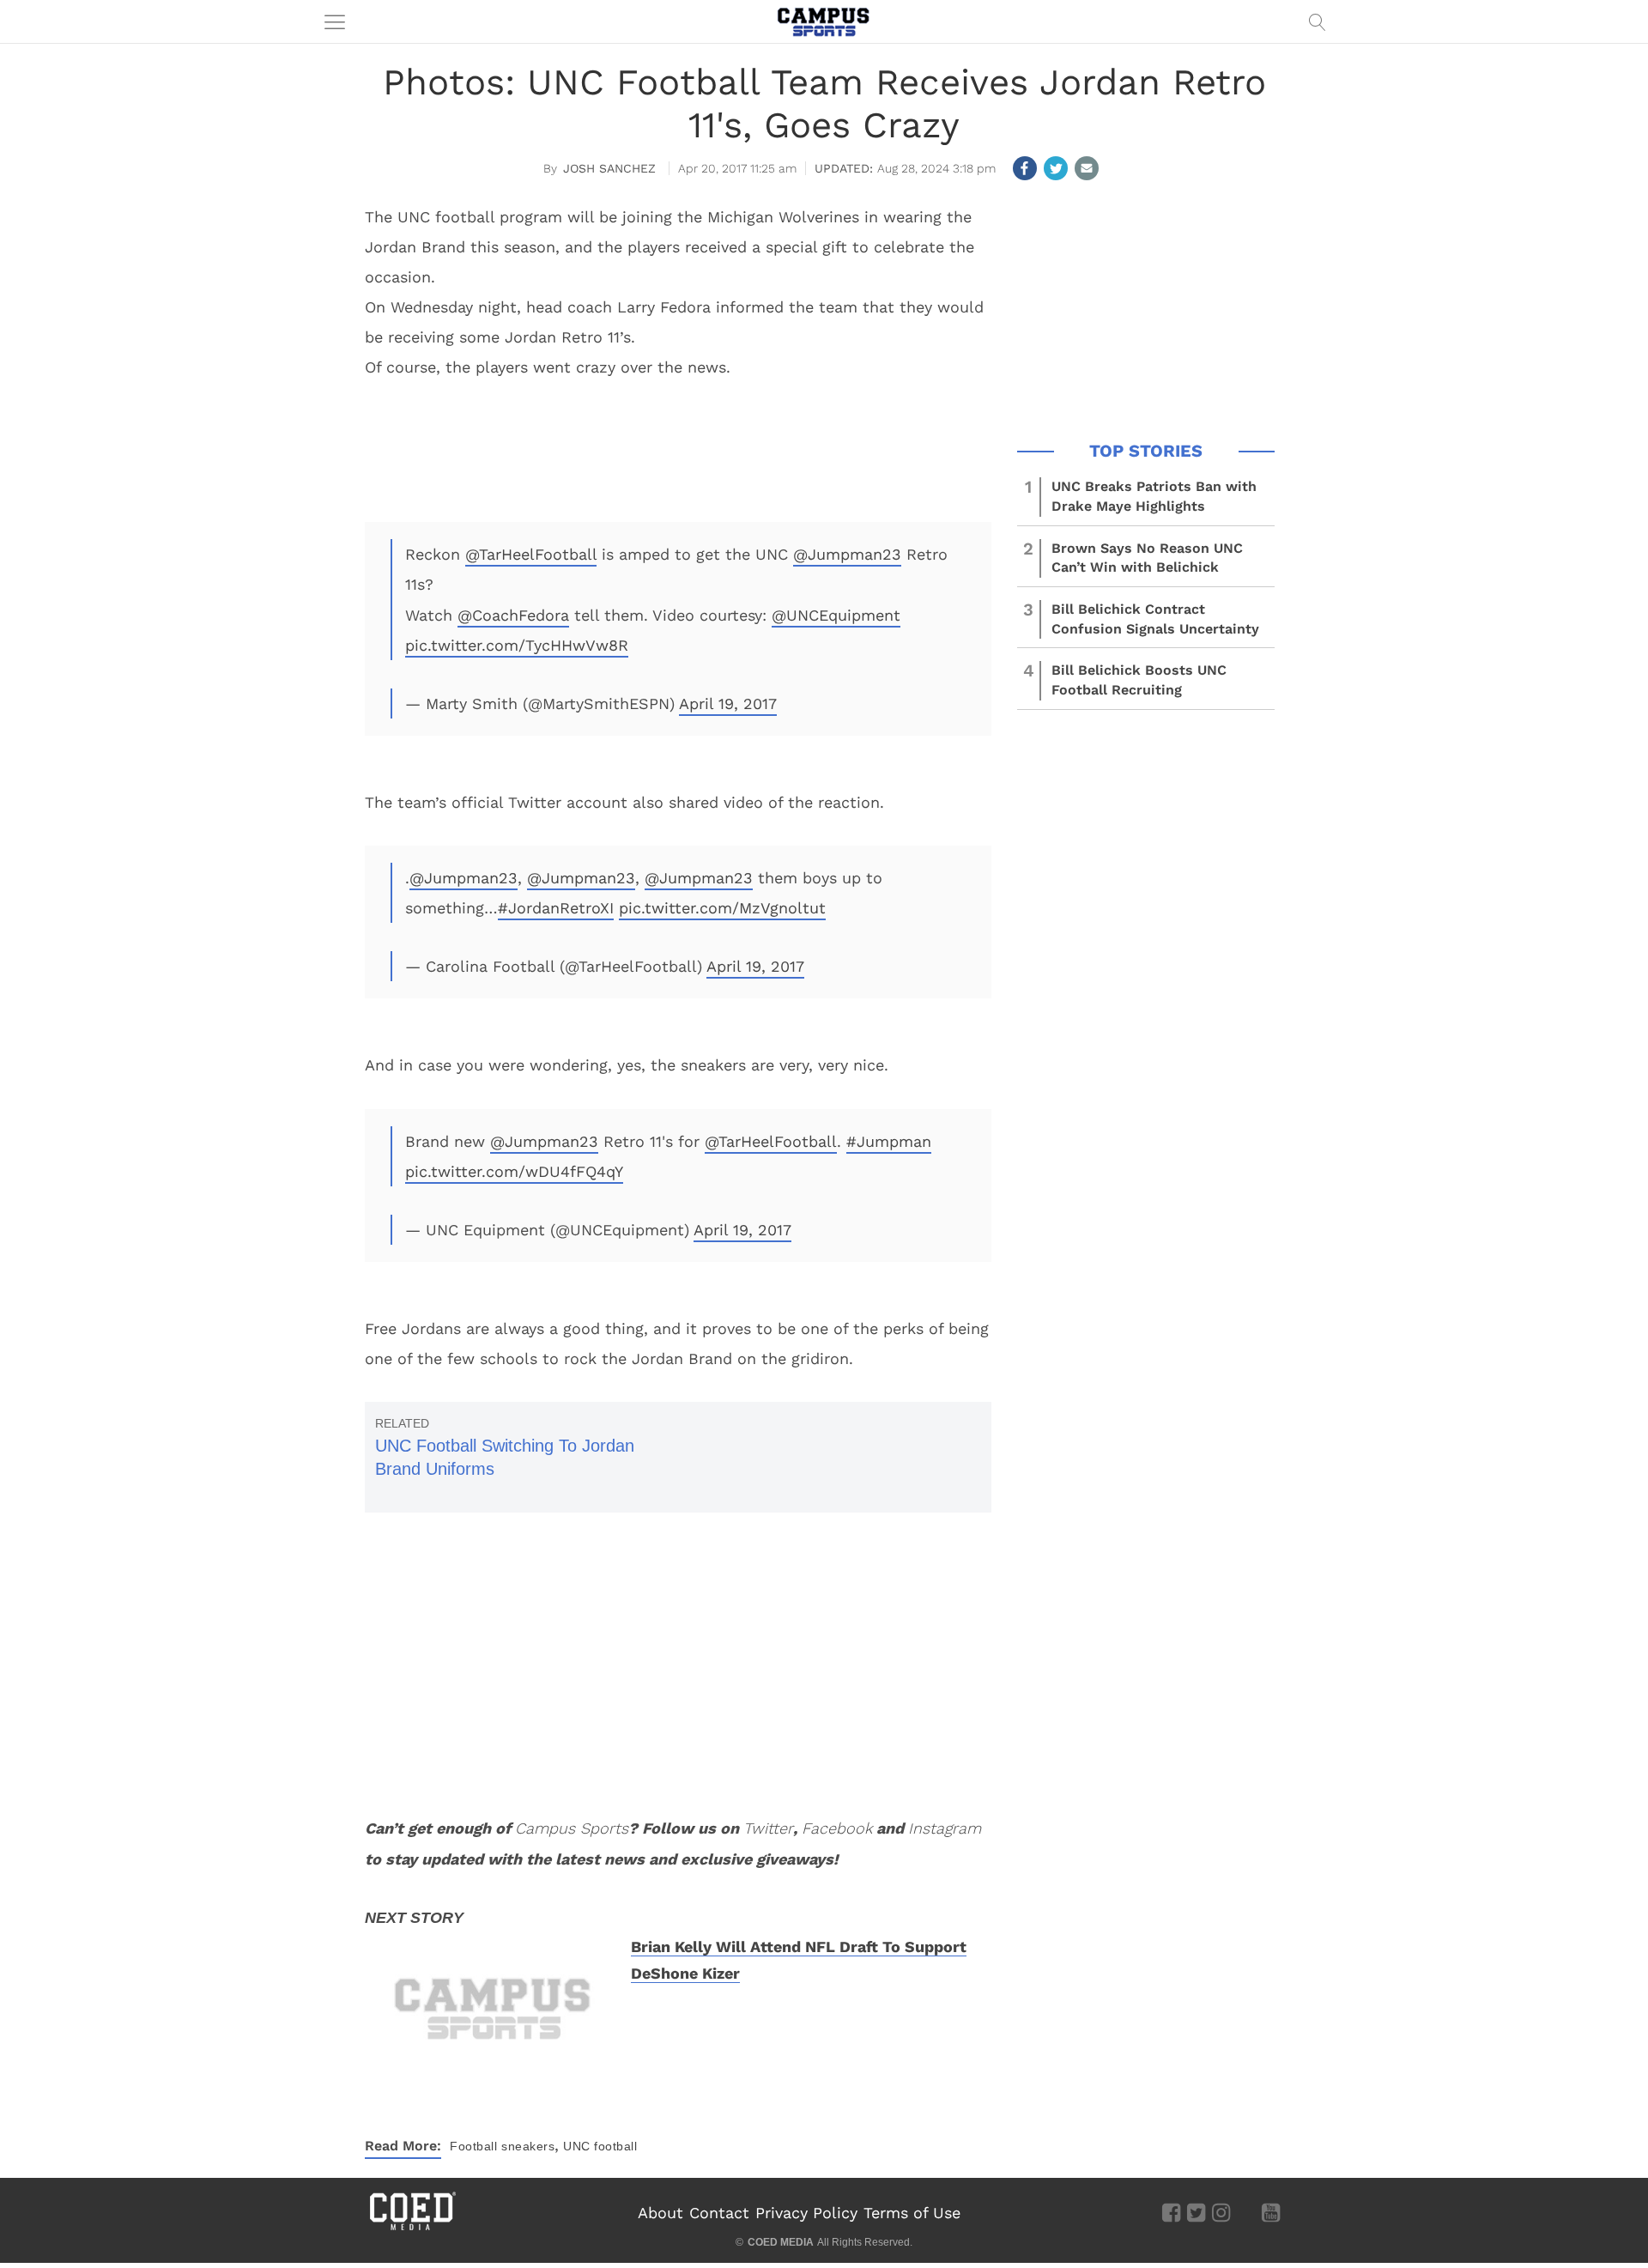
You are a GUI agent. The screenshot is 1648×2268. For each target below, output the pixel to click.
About (660, 2213)
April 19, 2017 (728, 703)
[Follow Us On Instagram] (1221, 2212)
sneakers (528, 2146)
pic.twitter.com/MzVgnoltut (722, 908)
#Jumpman (889, 1141)
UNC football (600, 2146)
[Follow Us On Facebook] (1171, 2212)
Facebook (837, 1828)
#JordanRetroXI (556, 908)
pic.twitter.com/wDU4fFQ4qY (514, 1171)
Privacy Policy (806, 2213)
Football (473, 2146)
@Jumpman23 (847, 554)
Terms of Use (912, 2213)
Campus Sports (572, 1828)
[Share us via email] (1087, 168)
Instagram (945, 1828)
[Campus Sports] (824, 21)
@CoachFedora (513, 615)
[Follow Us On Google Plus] (1246, 2212)
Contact (719, 2213)
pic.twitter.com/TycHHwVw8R (517, 645)
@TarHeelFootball (531, 554)
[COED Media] (412, 2229)
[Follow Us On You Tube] (1271, 2212)
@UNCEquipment (836, 615)
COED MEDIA (781, 2242)
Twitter (768, 1828)
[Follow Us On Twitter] (1196, 2212)
